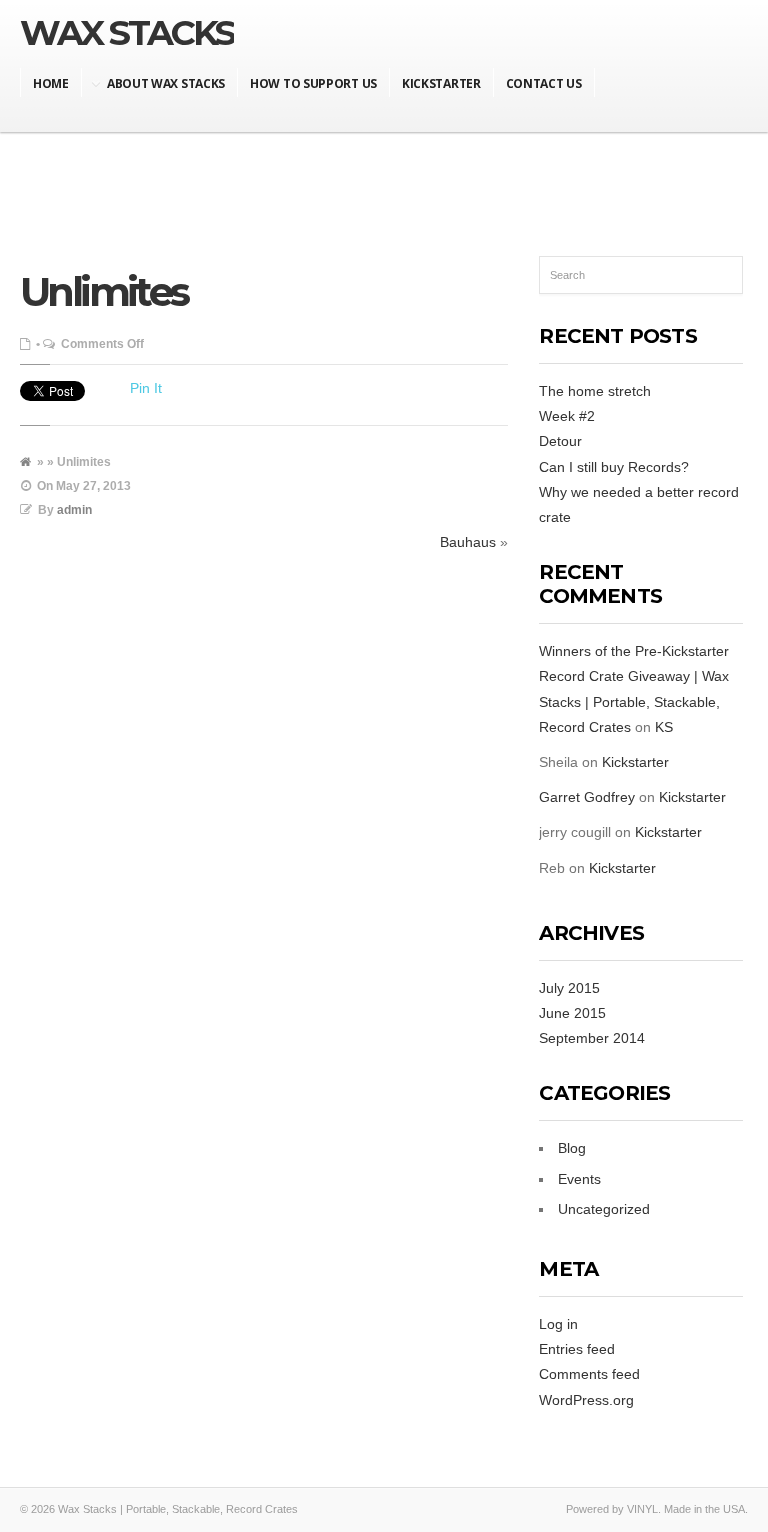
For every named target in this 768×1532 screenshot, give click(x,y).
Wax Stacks (127, 32)
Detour (560, 441)
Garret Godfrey (587, 797)
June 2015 (572, 1013)
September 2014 (592, 1038)
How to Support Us (313, 83)
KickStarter (441, 83)
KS (664, 727)
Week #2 (567, 416)
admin (74, 510)
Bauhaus (468, 542)
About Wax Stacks (166, 83)
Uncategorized (604, 1209)
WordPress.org (586, 1400)
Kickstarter (635, 762)
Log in (558, 1324)
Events (579, 1179)
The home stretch (595, 391)
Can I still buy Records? (614, 467)
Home (51, 83)
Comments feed (589, 1374)
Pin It (146, 388)
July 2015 (569, 988)
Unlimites (104, 291)
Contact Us (544, 83)
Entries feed (577, 1349)
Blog (572, 1148)
